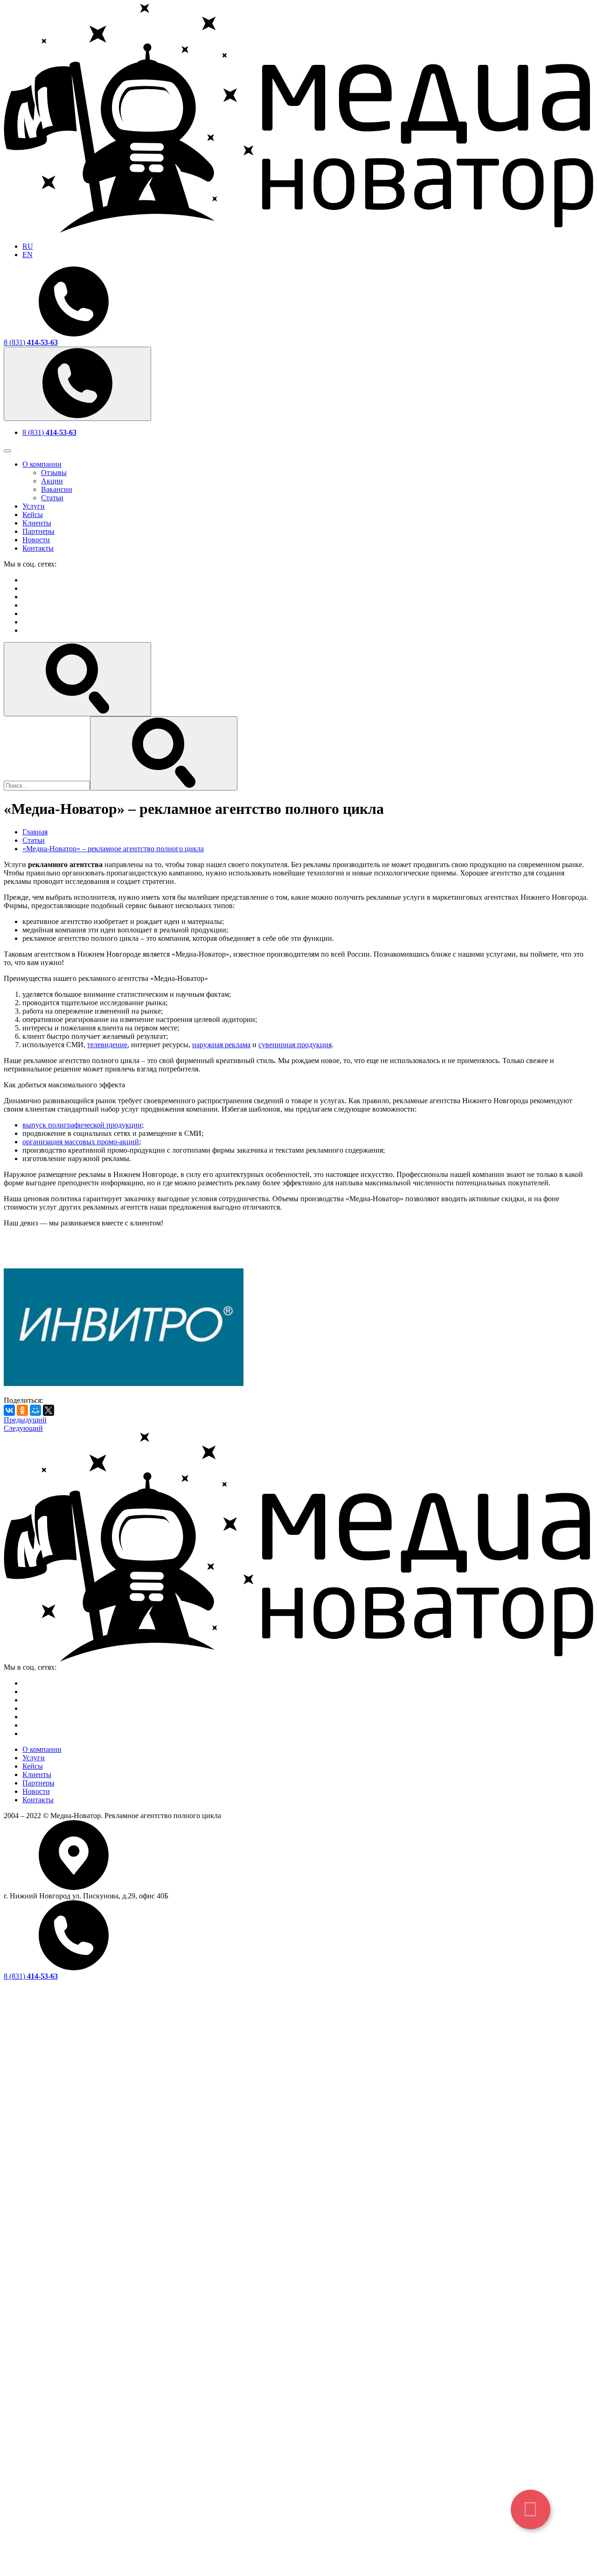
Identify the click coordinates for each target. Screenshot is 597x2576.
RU (28, 246)
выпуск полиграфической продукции (82, 1125)
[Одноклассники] (22, 1410)
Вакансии (57, 489)
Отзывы (54, 472)
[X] (49, 1410)
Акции (52, 481)
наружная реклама (221, 1045)
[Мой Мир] (35, 1410)
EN (28, 255)
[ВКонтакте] (9, 1410)
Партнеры (38, 531)
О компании (42, 464)
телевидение (107, 1045)
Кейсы (33, 514)
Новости (36, 540)
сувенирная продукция (295, 1045)
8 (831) (31, 342)
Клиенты (37, 523)
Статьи (52, 498)
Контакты (38, 548)
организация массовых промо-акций (81, 1142)
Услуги (34, 506)
